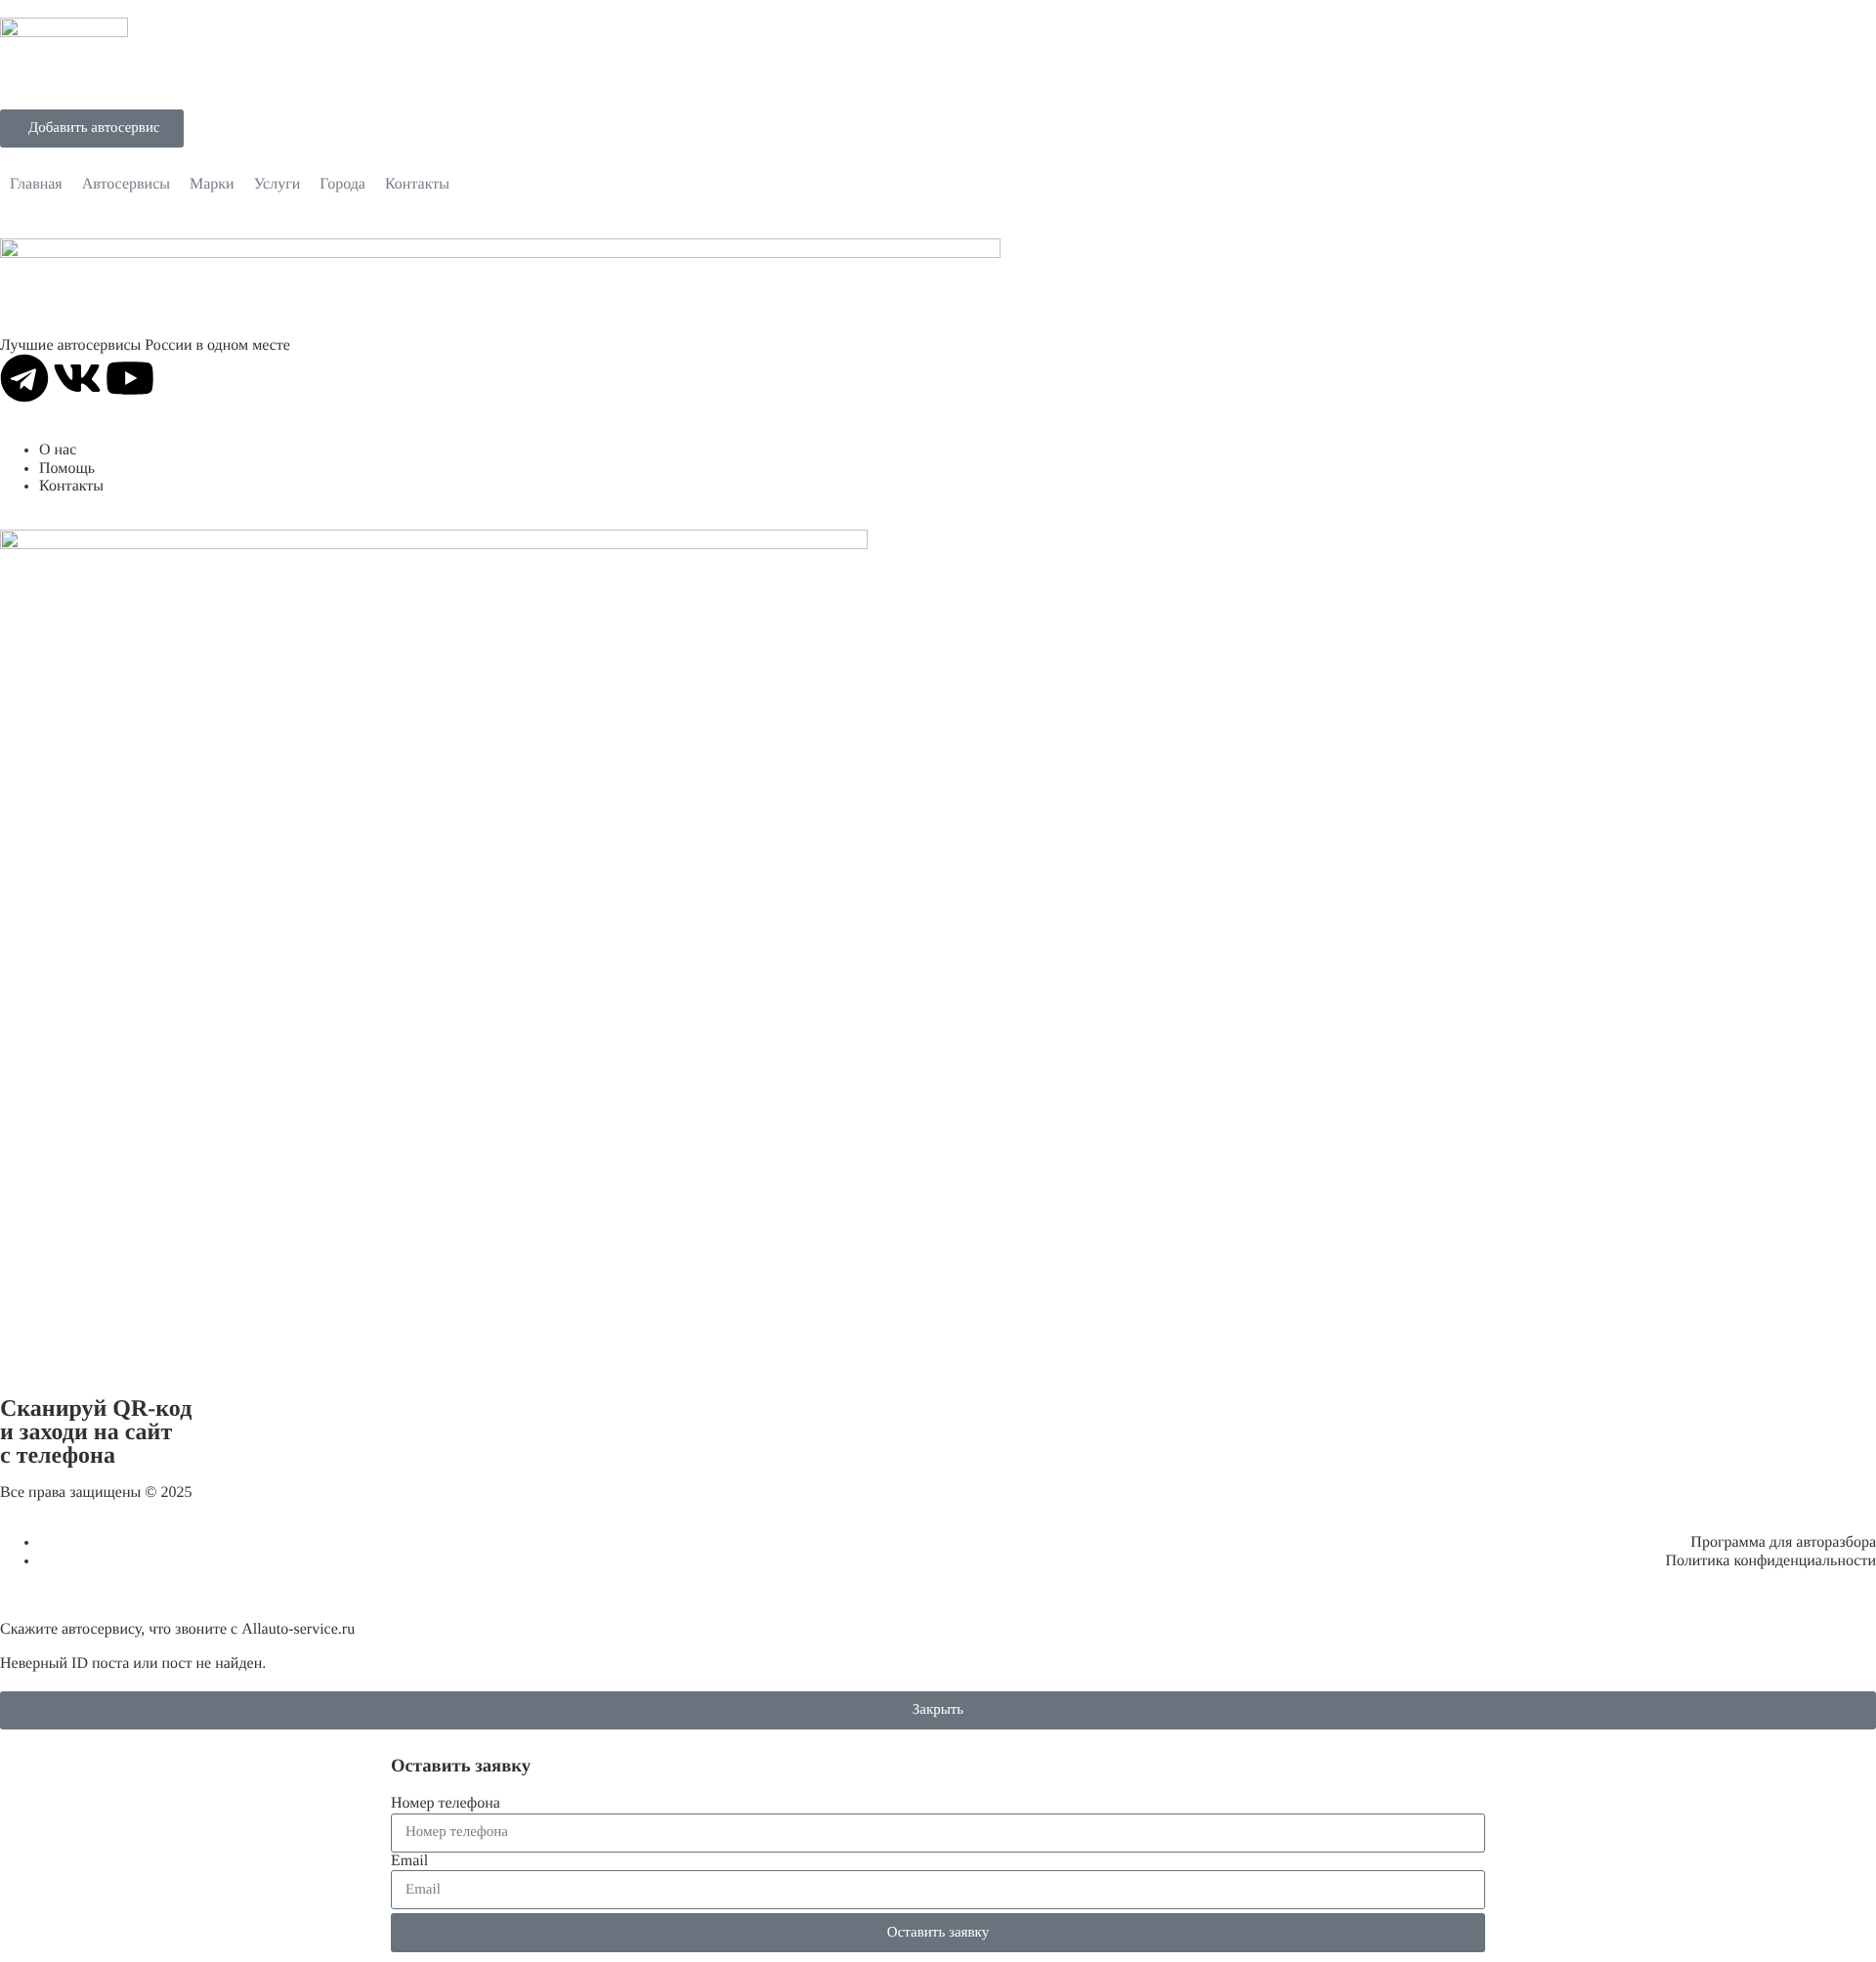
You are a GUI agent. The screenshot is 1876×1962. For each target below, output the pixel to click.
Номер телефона (446, 1803)
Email (409, 1861)
